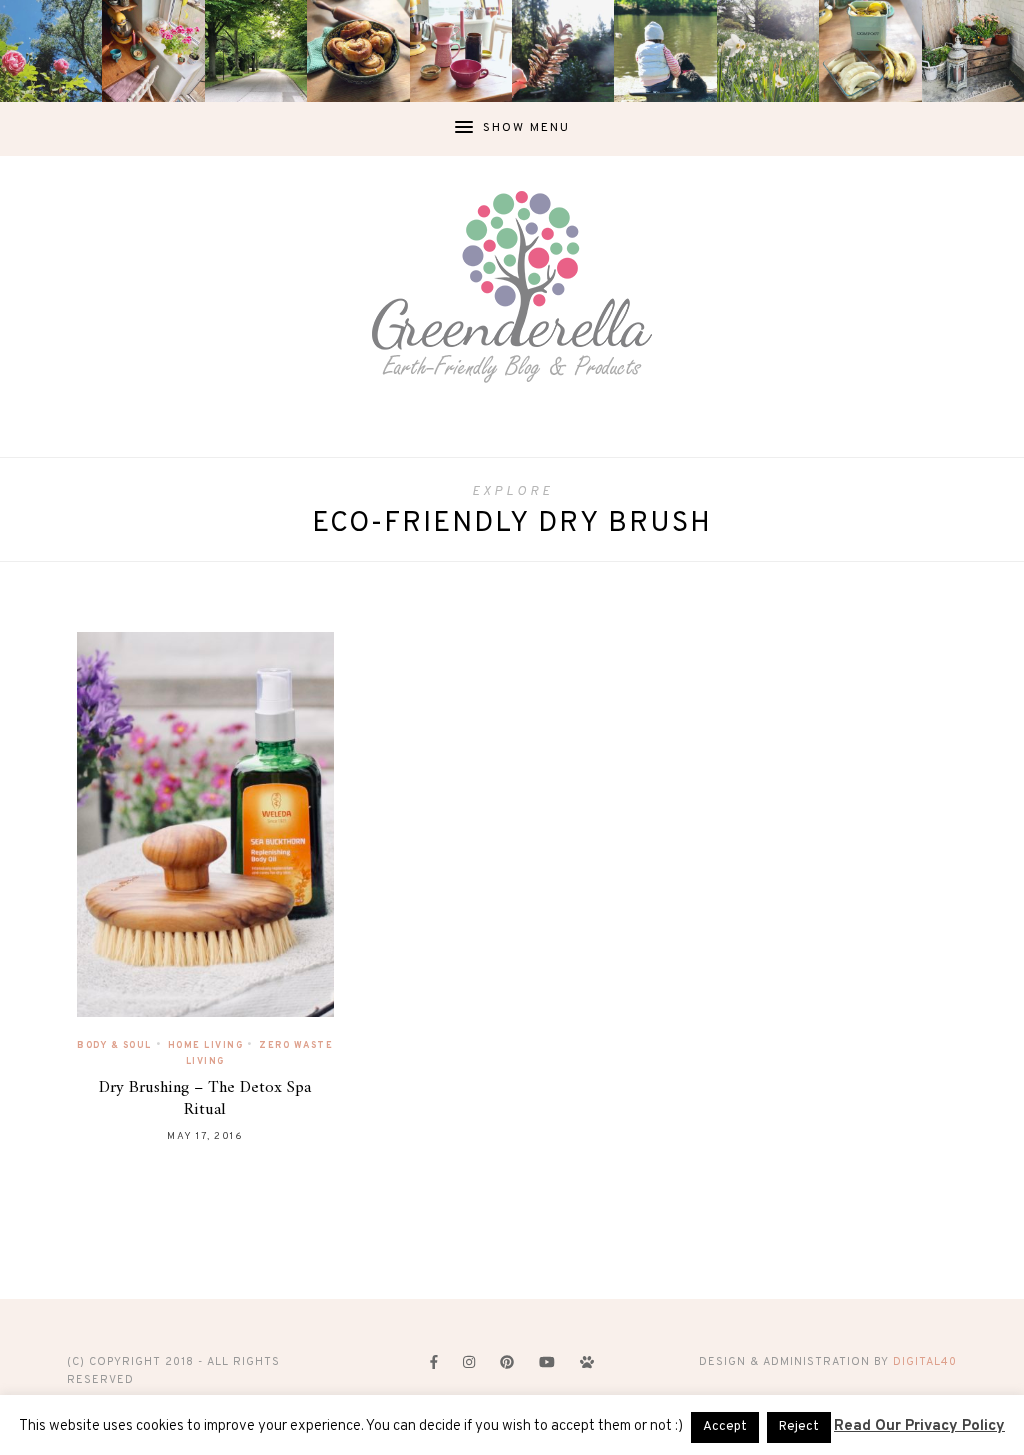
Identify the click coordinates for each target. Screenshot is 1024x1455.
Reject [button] (799, 1427)
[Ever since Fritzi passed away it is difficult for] (768, 51)
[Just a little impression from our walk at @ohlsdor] (51, 51)
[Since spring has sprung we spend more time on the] (973, 51)
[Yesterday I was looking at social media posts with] (256, 51)
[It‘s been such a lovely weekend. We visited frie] (358, 51)
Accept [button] (725, 1427)
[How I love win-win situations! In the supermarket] (870, 51)
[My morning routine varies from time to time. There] (461, 51)
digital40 (925, 1362)
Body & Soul (114, 1045)
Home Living (206, 1045)
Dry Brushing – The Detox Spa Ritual (205, 1099)
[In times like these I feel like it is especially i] (563, 51)
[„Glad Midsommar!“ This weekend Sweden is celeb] (153, 51)
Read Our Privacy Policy (919, 1426)
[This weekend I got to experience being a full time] (665, 51)
